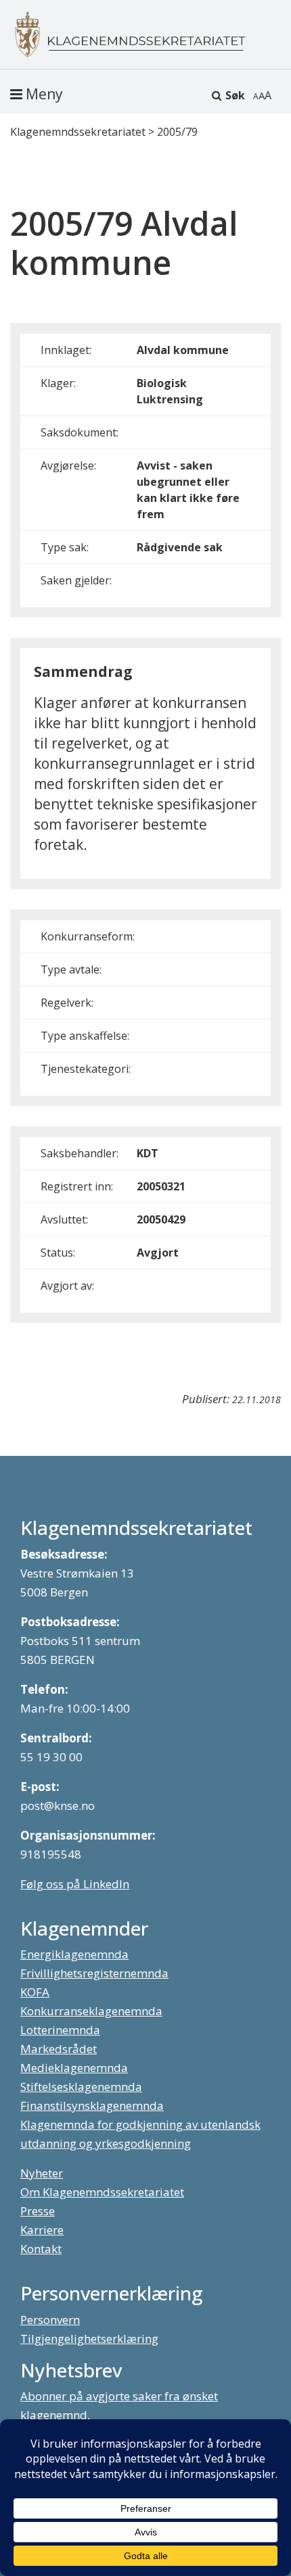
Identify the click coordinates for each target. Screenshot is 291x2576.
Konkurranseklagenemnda (91, 2011)
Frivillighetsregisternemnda (94, 1973)
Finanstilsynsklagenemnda (92, 2105)
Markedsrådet (59, 2049)
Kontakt (41, 2249)
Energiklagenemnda (74, 1954)
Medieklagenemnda (74, 2068)
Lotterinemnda (60, 2030)
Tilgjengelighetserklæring (89, 2339)
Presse (38, 2211)
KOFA (35, 1992)
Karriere (42, 2230)
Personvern (50, 2320)
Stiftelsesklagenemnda (81, 2087)
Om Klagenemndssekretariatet (102, 2192)
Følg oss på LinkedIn (75, 1884)
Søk (235, 95)
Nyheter (42, 2173)
